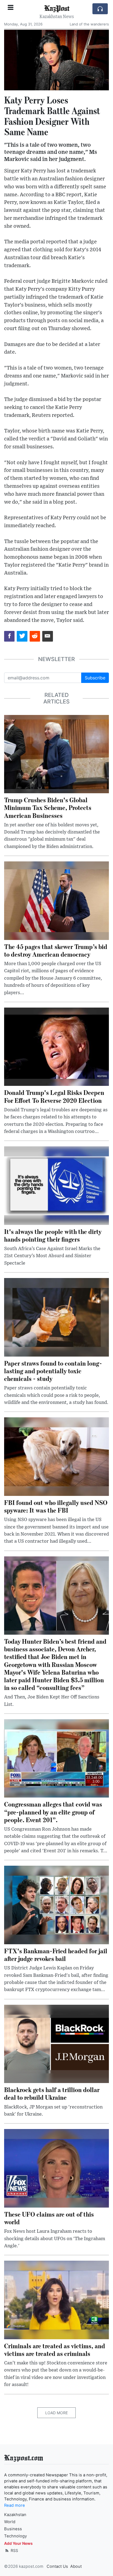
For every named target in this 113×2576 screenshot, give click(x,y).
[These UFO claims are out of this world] (56, 2168)
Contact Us (57, 2566)
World (10, 2522)
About (76, 2566)
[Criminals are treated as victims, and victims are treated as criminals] (56, 2300)
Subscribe (95, 678)
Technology (15, 2536)
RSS (14, 2550)
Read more (15, 2505)
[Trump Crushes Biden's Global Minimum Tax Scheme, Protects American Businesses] (56, 754)
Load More (56, 2413)
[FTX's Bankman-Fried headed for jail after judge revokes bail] (56, 1905)
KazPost (57, 8)
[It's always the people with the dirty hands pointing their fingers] (56, 1185)
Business (13, 2529)
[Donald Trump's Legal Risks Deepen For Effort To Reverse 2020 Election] (56, 1046)
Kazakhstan (15, 2515)
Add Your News (18, 2543)
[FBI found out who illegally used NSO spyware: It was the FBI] (56, 1456)
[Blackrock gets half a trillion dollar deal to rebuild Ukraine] (56, 2043)
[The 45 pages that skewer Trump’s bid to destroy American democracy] (56, 900)
